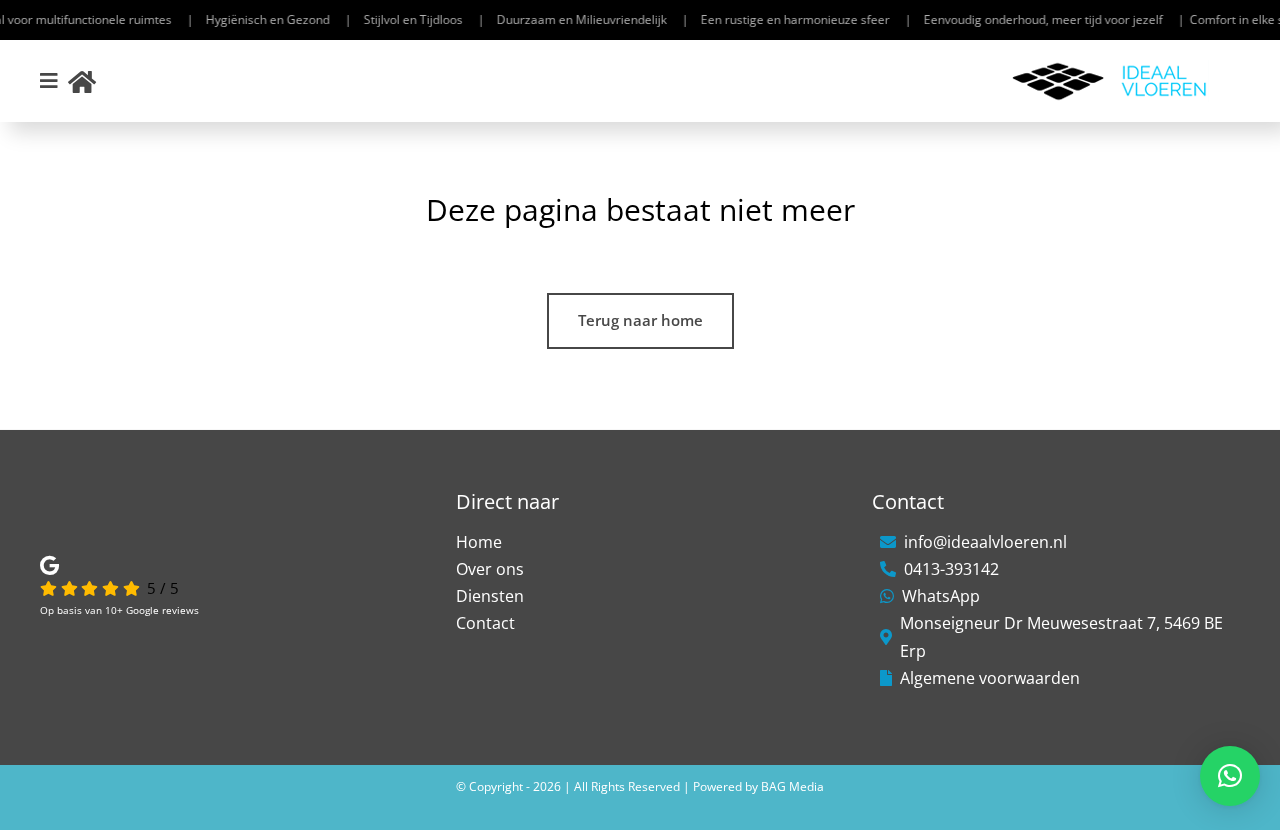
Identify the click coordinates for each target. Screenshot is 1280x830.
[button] (1230, 776)
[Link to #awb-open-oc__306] (49, 81)
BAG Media (792, 786)
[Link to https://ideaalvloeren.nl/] (82, 81)
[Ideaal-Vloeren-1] (1110, 67)
